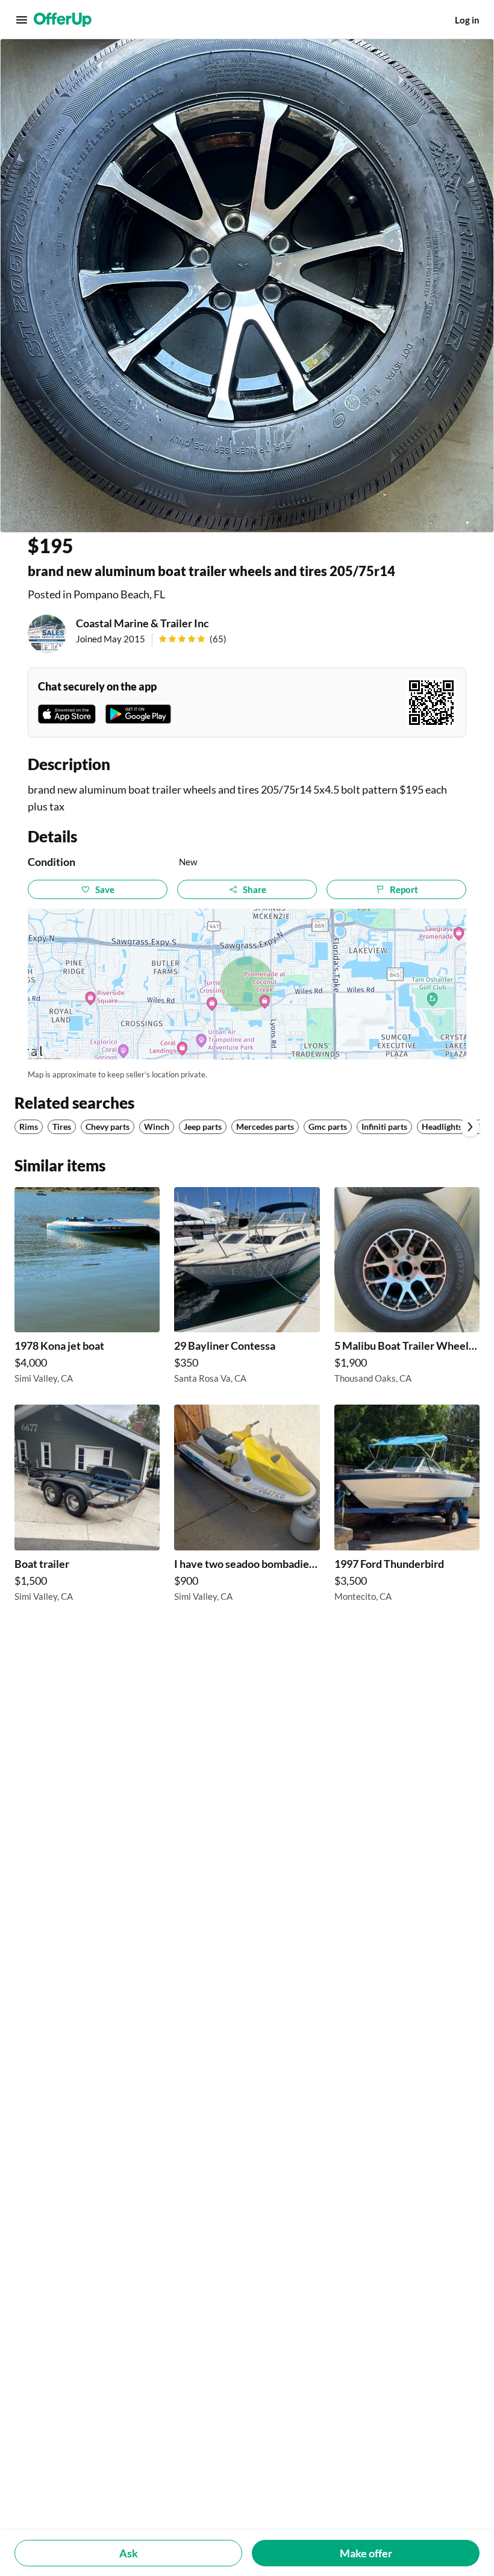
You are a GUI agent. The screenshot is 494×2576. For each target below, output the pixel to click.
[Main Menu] (22, 20)
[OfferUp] (63, 20)
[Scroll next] (470, 1127)
